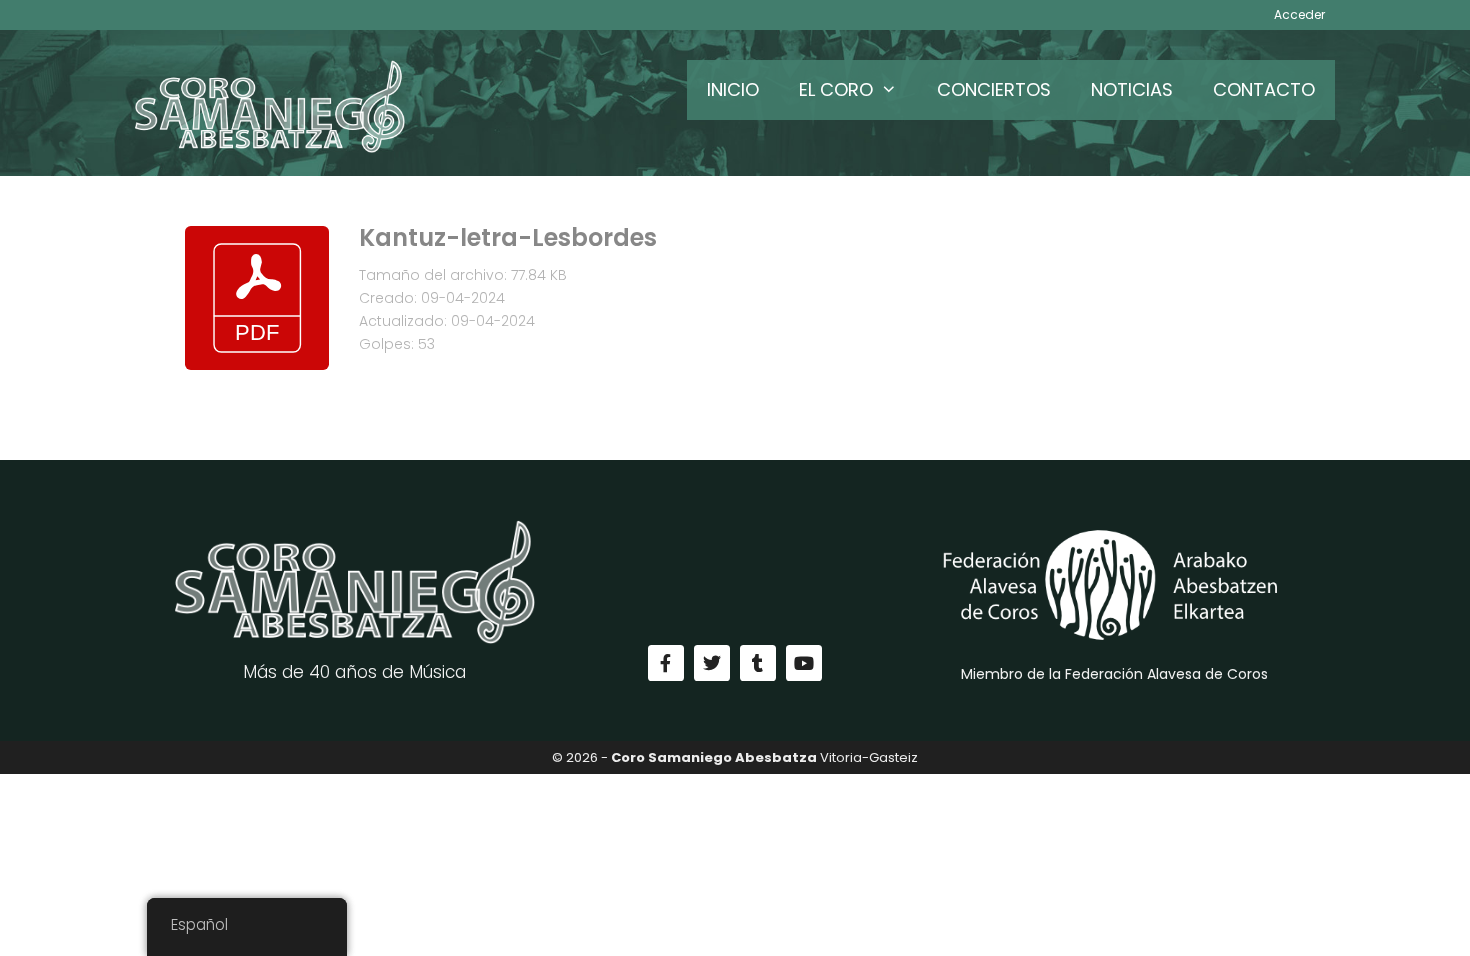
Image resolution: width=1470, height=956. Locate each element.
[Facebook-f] (666, 663)
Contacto (1264, 89)
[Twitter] (712, 663)
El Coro (836, 89)
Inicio (733, 89)
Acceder (1299, 14)
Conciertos (994, 89)
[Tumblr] (758, 663)
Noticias (1132, 89)
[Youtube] (804, 663)
